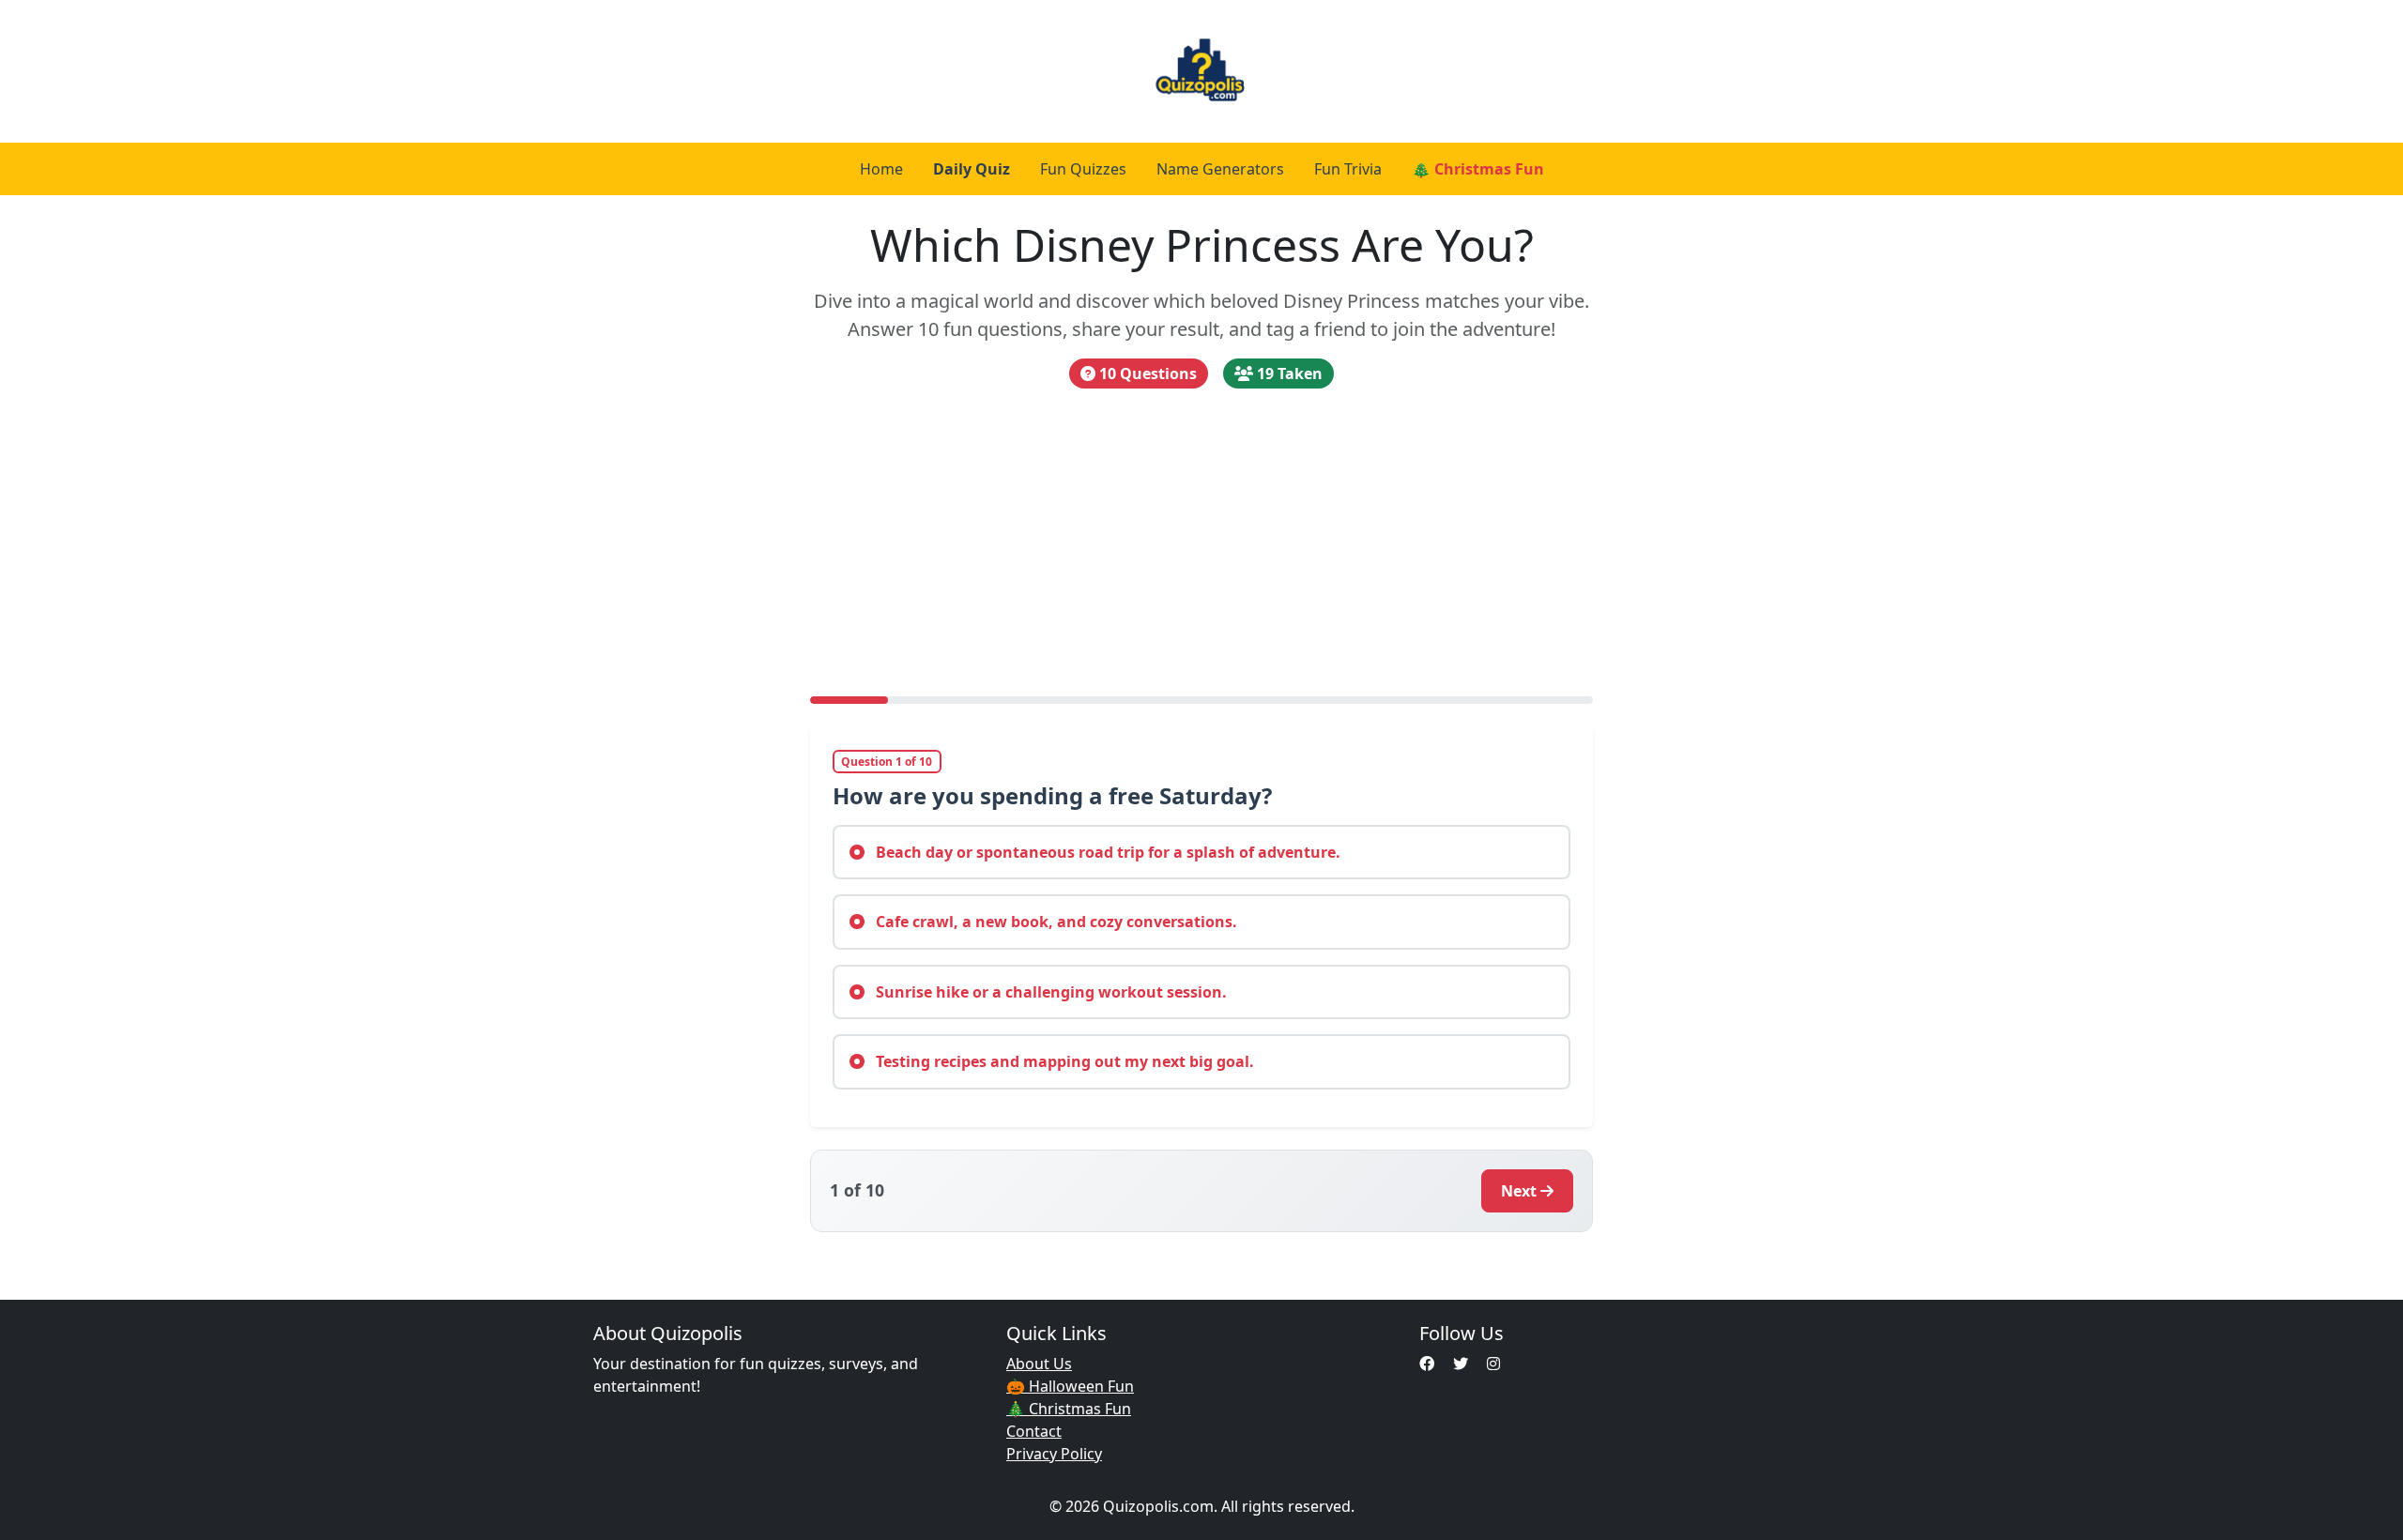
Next (1519, 1191)
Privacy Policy (1054, 1454)
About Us (1039, 1364)
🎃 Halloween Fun (1070, 1386)
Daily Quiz (972, 169)
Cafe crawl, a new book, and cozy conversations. (1055, 922)
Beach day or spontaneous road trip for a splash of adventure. (1106, 852)
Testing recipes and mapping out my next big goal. (1063, 1061)
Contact (1034, 1431)
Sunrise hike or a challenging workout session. (1049, 992)
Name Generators (1220, 169)
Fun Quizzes (1083, 169)
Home (881, 169)
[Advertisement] (1202, 542)
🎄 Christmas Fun (1478, 169)
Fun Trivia (1348, 169)
